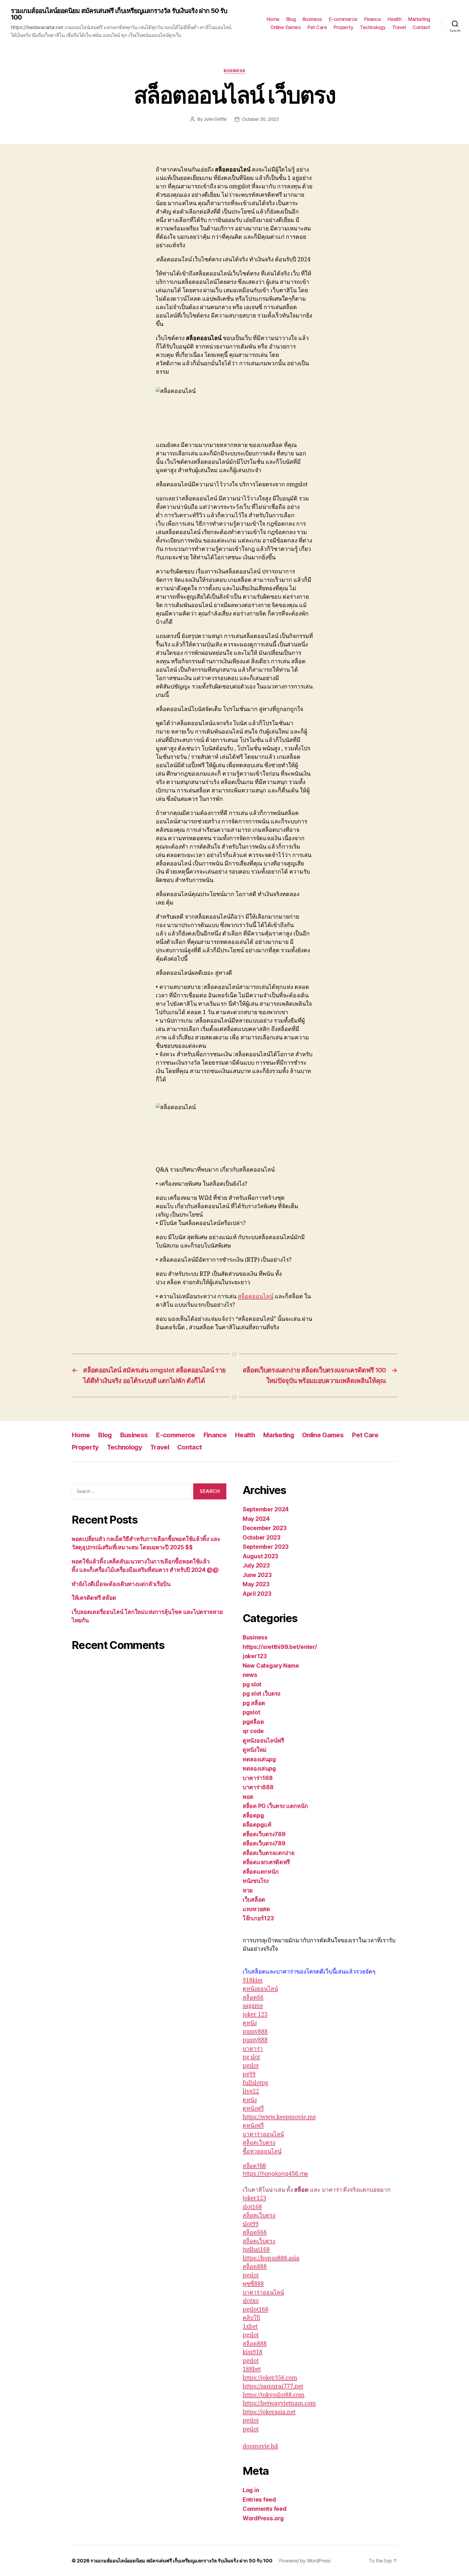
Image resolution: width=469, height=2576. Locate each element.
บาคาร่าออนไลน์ (263, 2134)
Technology (373, 27)
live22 (251, 2091)
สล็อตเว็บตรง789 (264, 1834)
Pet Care (317, 27)
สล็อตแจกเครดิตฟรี (266, 1862)
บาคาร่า (253, 2049)
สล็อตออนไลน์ (256, 1297)
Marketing (419, 19)
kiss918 (253, 2352)
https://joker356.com (270, 2378)
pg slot (252, 1684)
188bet (252, 2369)
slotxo (251, 2301)
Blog (291, 19)
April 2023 (257, 1594)
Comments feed (265, 2509)
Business (312, 19)
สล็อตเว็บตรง (259, 2143)
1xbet (250, 2327)
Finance (373, 19)
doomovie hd (260, 2446)
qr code (253, 1731)
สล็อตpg (253, 1815)
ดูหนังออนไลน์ (260, 1989)
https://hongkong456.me (275, 2174)
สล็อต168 (254, 2166)
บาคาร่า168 (258, 1778)
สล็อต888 (255, 2267)
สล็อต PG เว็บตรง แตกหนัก (275, 1806)
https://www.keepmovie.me (279, 2117)
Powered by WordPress (305, 2561)
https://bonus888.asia (271, 2258)
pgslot (251, 1712)
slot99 (251, 2224)
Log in (251, 2490)
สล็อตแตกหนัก (261, 1872)
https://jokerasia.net (269, 2412)
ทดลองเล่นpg (259, 1759)
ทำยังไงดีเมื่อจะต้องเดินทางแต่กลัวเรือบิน (121, 1584)
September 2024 (266, 1509)
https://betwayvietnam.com (279, 2404)
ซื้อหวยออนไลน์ (262, 2151)
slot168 (252, 2207)
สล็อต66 (253, 1998)
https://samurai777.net (273, 2386)
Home (273, 19)
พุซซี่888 (253, 2284)
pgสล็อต (253, 1722)
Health (394, 19)
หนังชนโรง (256, 1881)
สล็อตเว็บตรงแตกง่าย (269, 1853)
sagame (253, 2006)
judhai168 (256, 2250)
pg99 (249, 2074)
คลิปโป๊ (251, 2318)
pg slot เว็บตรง (262, 1694)
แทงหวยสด (256, 1909)
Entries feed (259, 2500)
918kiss (253, 1980)
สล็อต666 (255, 2233)
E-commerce (343, 19)
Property (343, 27)
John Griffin (215, 119)
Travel (399, 27)
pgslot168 (256, 2310)
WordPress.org (263, 2518)
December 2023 (265, 1528)
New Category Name (271, 1666)
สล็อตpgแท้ (257, 1825)
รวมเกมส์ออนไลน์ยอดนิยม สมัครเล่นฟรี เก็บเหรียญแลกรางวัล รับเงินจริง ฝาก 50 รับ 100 (119, 14)
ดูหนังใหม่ (255, 1750)
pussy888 (255, 2032)
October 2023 (262, 1538)
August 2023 (260, 1556)
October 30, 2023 (260, 119)
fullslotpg (255, 2083)
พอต (248, 1797)
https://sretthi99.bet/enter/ (280, 1647)
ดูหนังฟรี (253, 2109)
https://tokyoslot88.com (274, 2395)
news (250, 1675)
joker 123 (255, 2015)
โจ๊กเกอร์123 (258, 1918)
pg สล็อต (254, 1703)
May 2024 (256, 1519)
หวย (248, 1890)
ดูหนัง (250, 2023)
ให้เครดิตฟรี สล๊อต (94, 1598)
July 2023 (256, 1565)
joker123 (255, 1656)
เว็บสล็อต (254, 1900)
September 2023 (266, 1547)
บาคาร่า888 (258, 1787)
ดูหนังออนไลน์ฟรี (263, 1741)
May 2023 (256, 1584)
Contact (421, 27)
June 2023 (257, 1575)
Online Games (286, 27)
